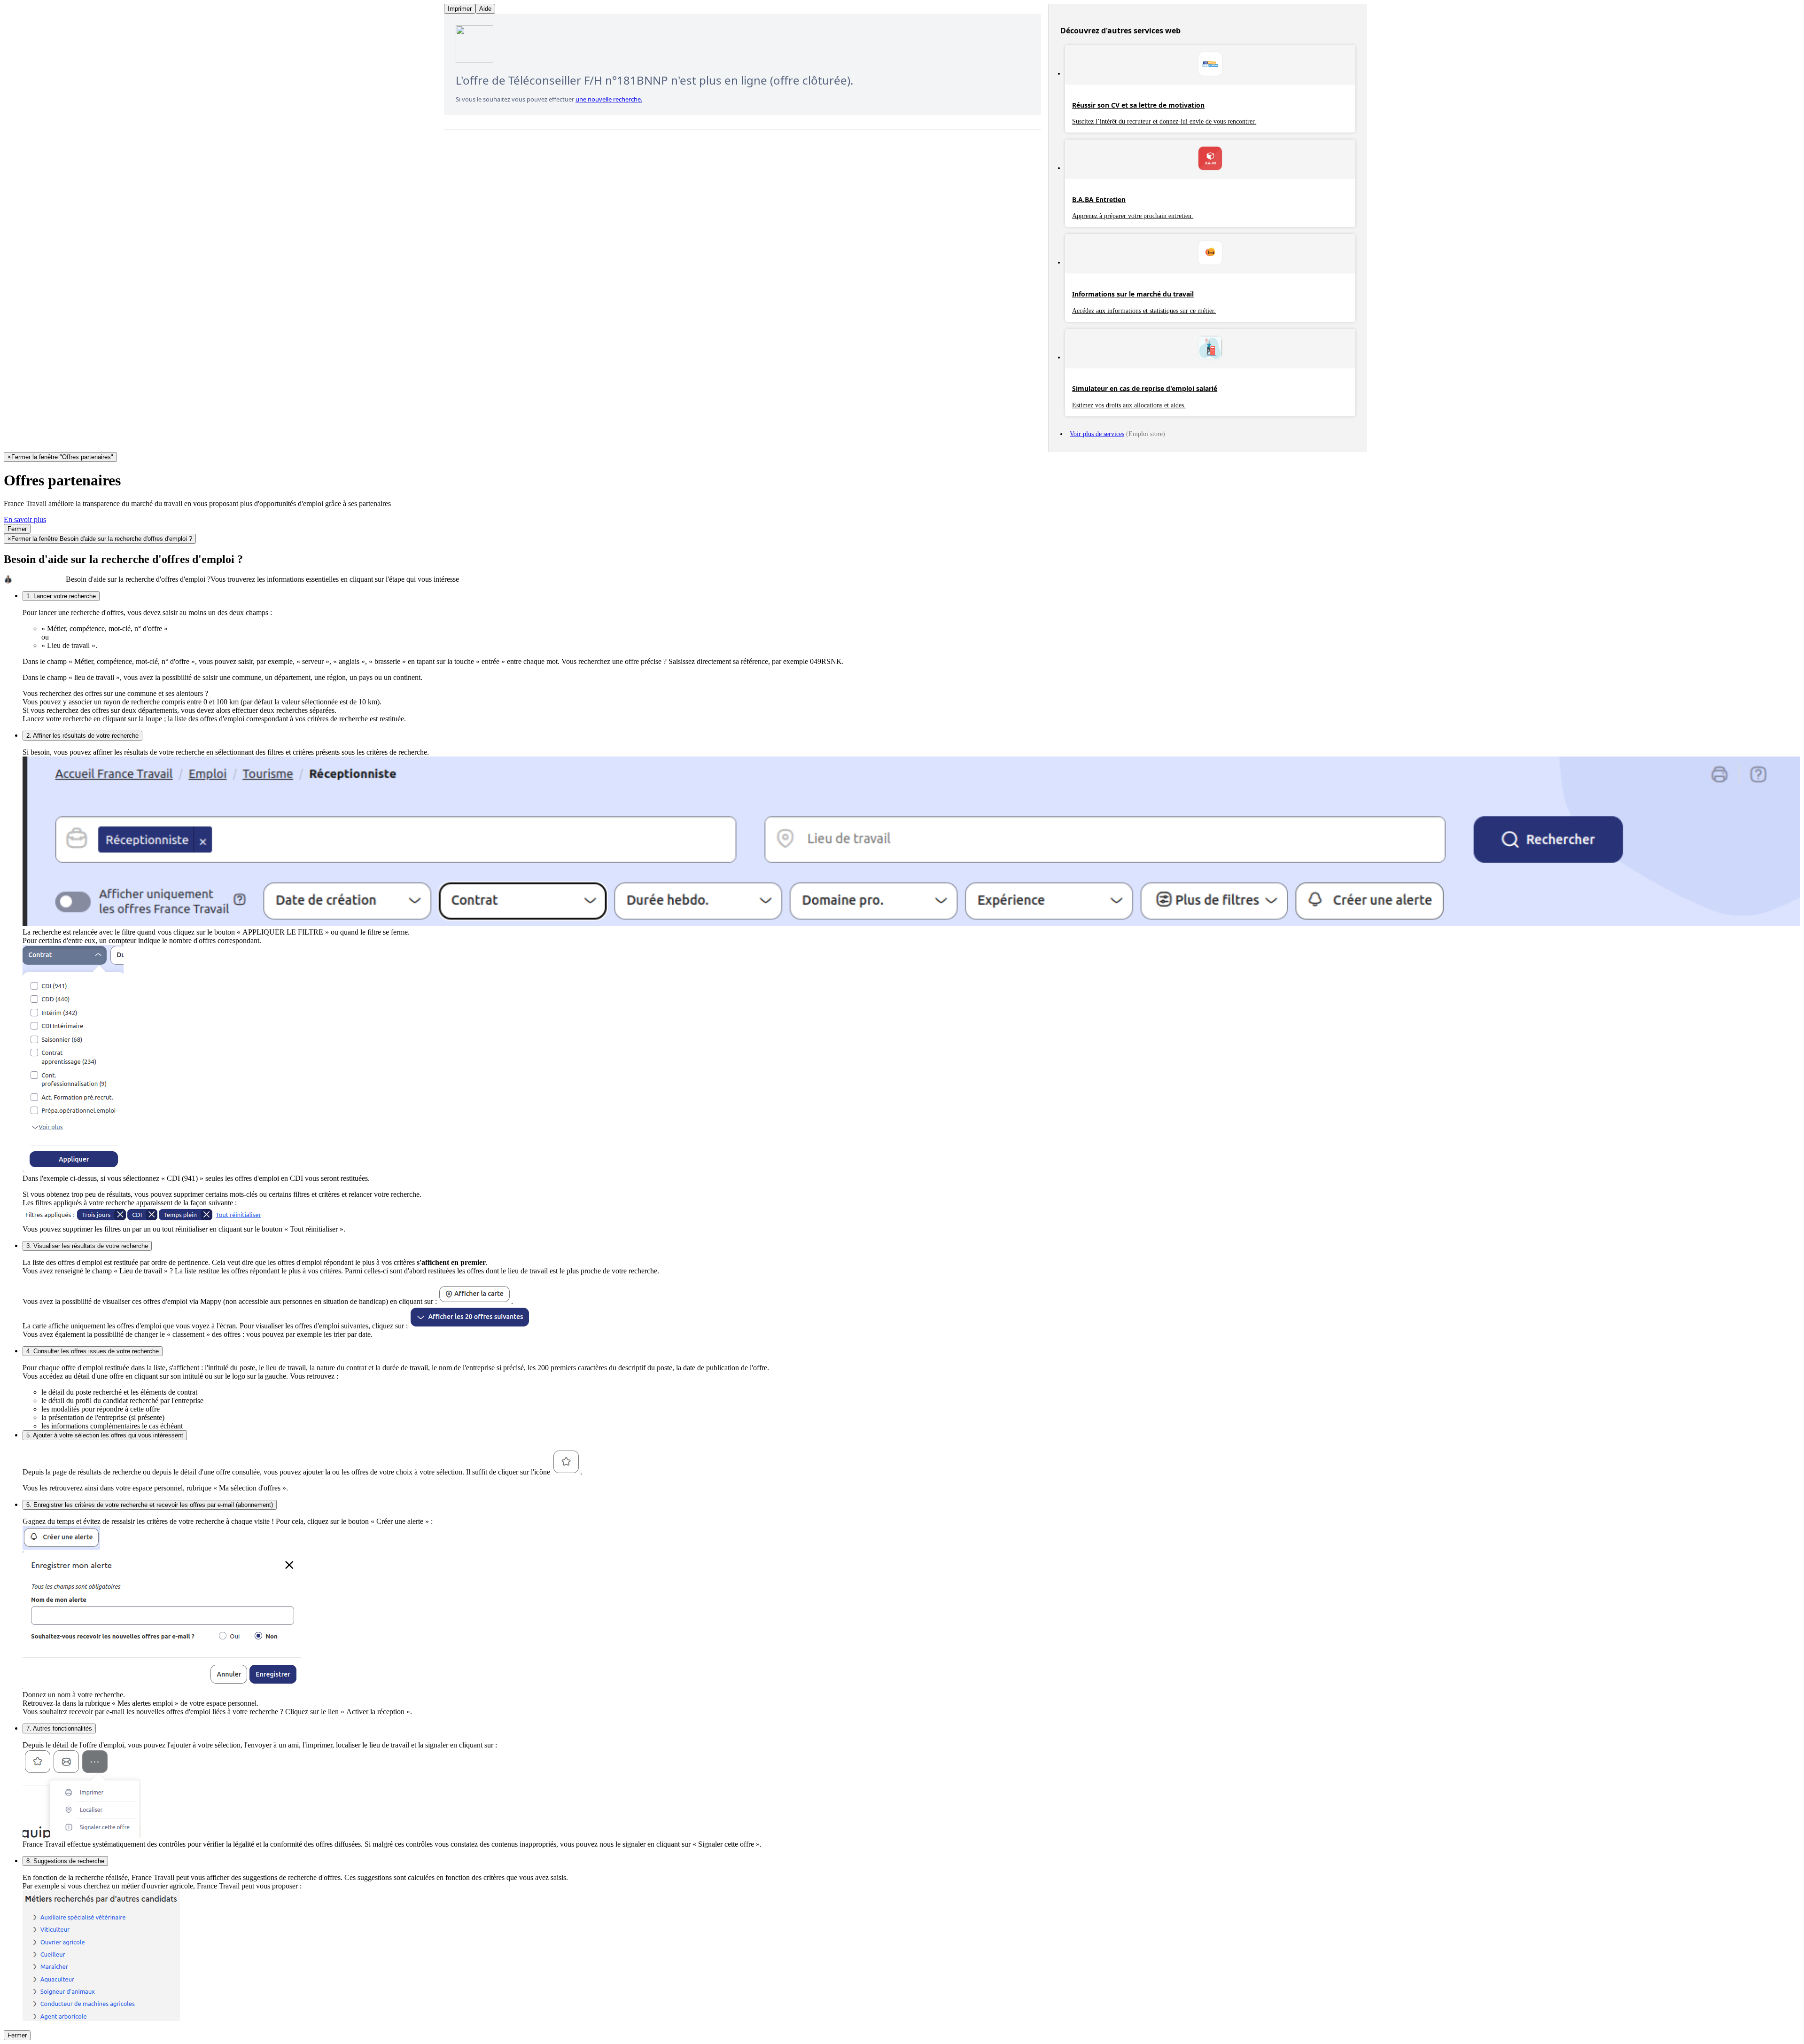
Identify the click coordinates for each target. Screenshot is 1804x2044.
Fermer (17, 529)
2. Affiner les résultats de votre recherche (82, 736)
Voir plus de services (1097, 434)
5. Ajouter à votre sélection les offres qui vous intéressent (105, 1435)
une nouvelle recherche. (609, 99)
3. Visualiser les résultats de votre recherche (87, 1246)
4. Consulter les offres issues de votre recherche (93, 1351)
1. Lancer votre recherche (61, 596)
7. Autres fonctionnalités (59, 1728)
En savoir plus (25, 519)
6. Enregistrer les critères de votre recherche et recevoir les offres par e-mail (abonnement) (150, 1505)
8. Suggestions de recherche (65, 1861)
